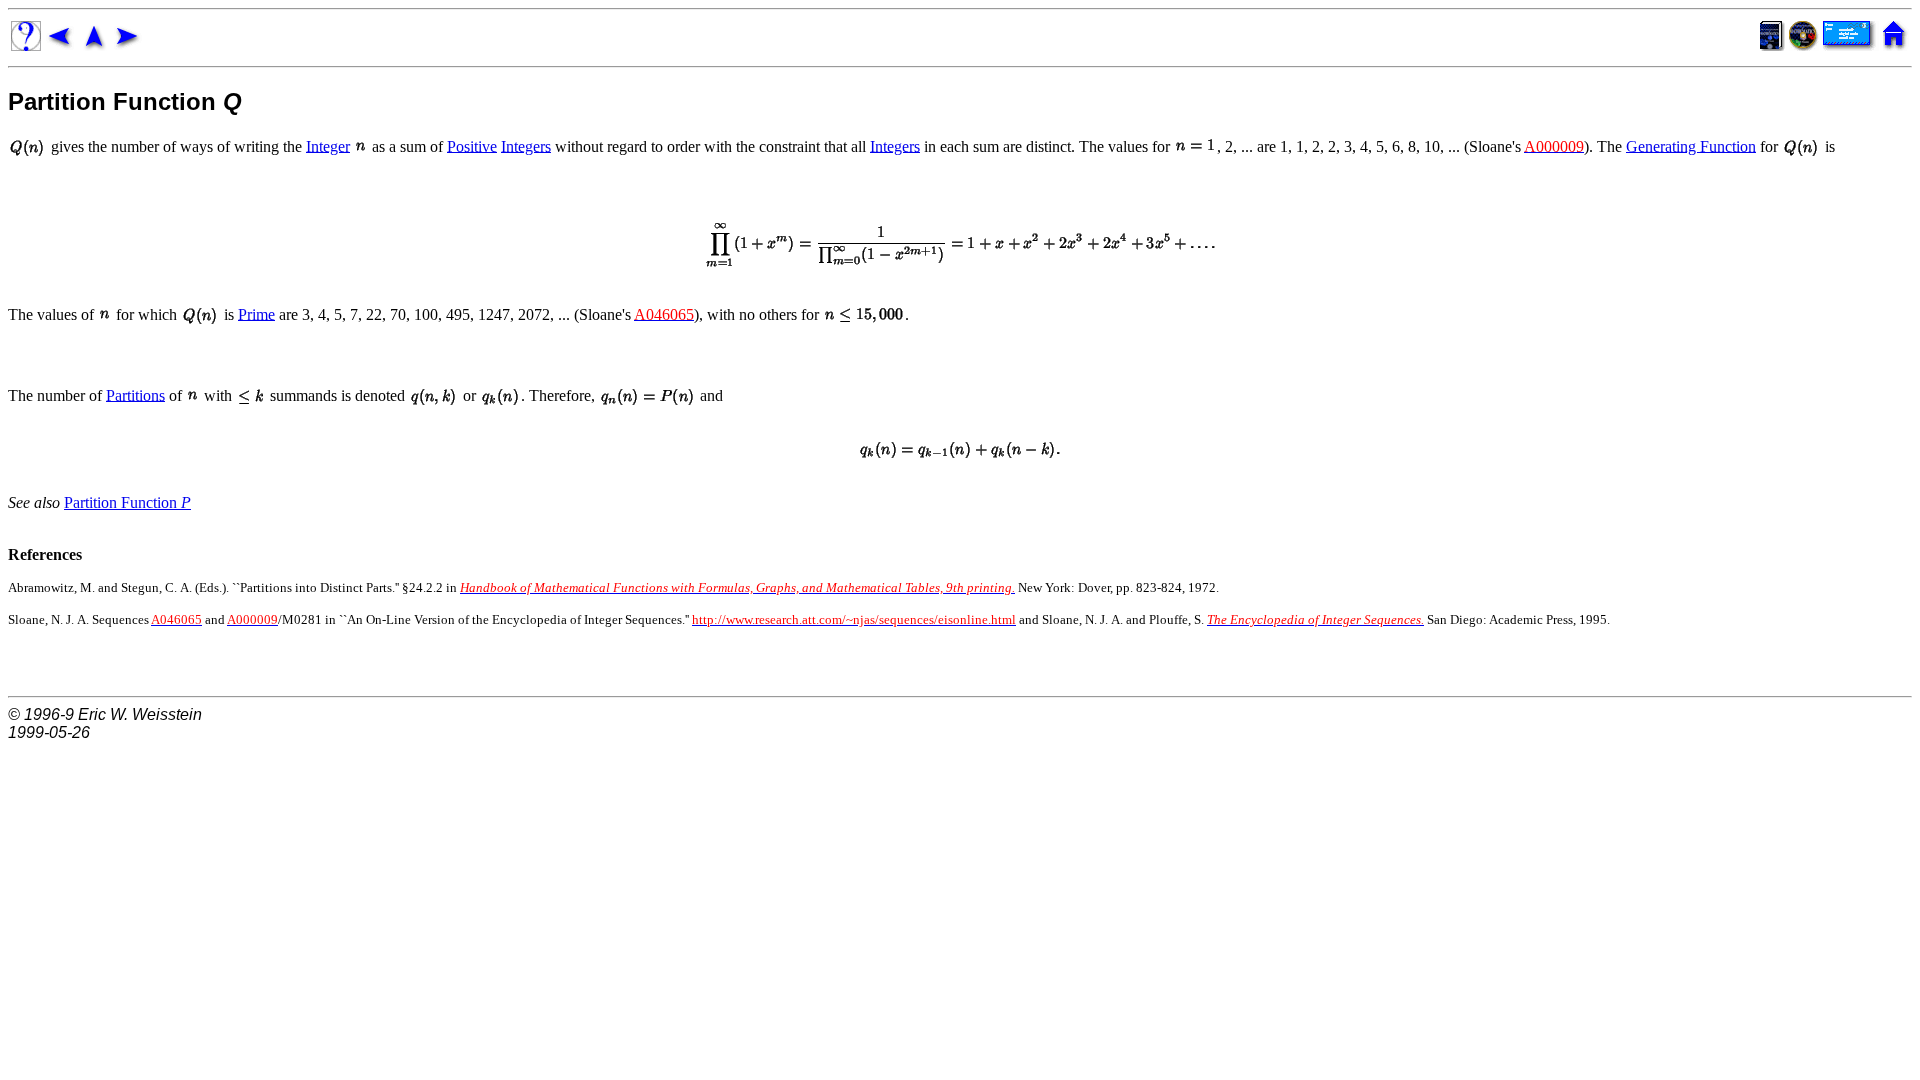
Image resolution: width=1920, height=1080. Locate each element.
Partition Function (127, 502)
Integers (526, 145)
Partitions (135, 394)
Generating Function (1691, 145)
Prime (256, 313)
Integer (328, 145)
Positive (472, 145)
